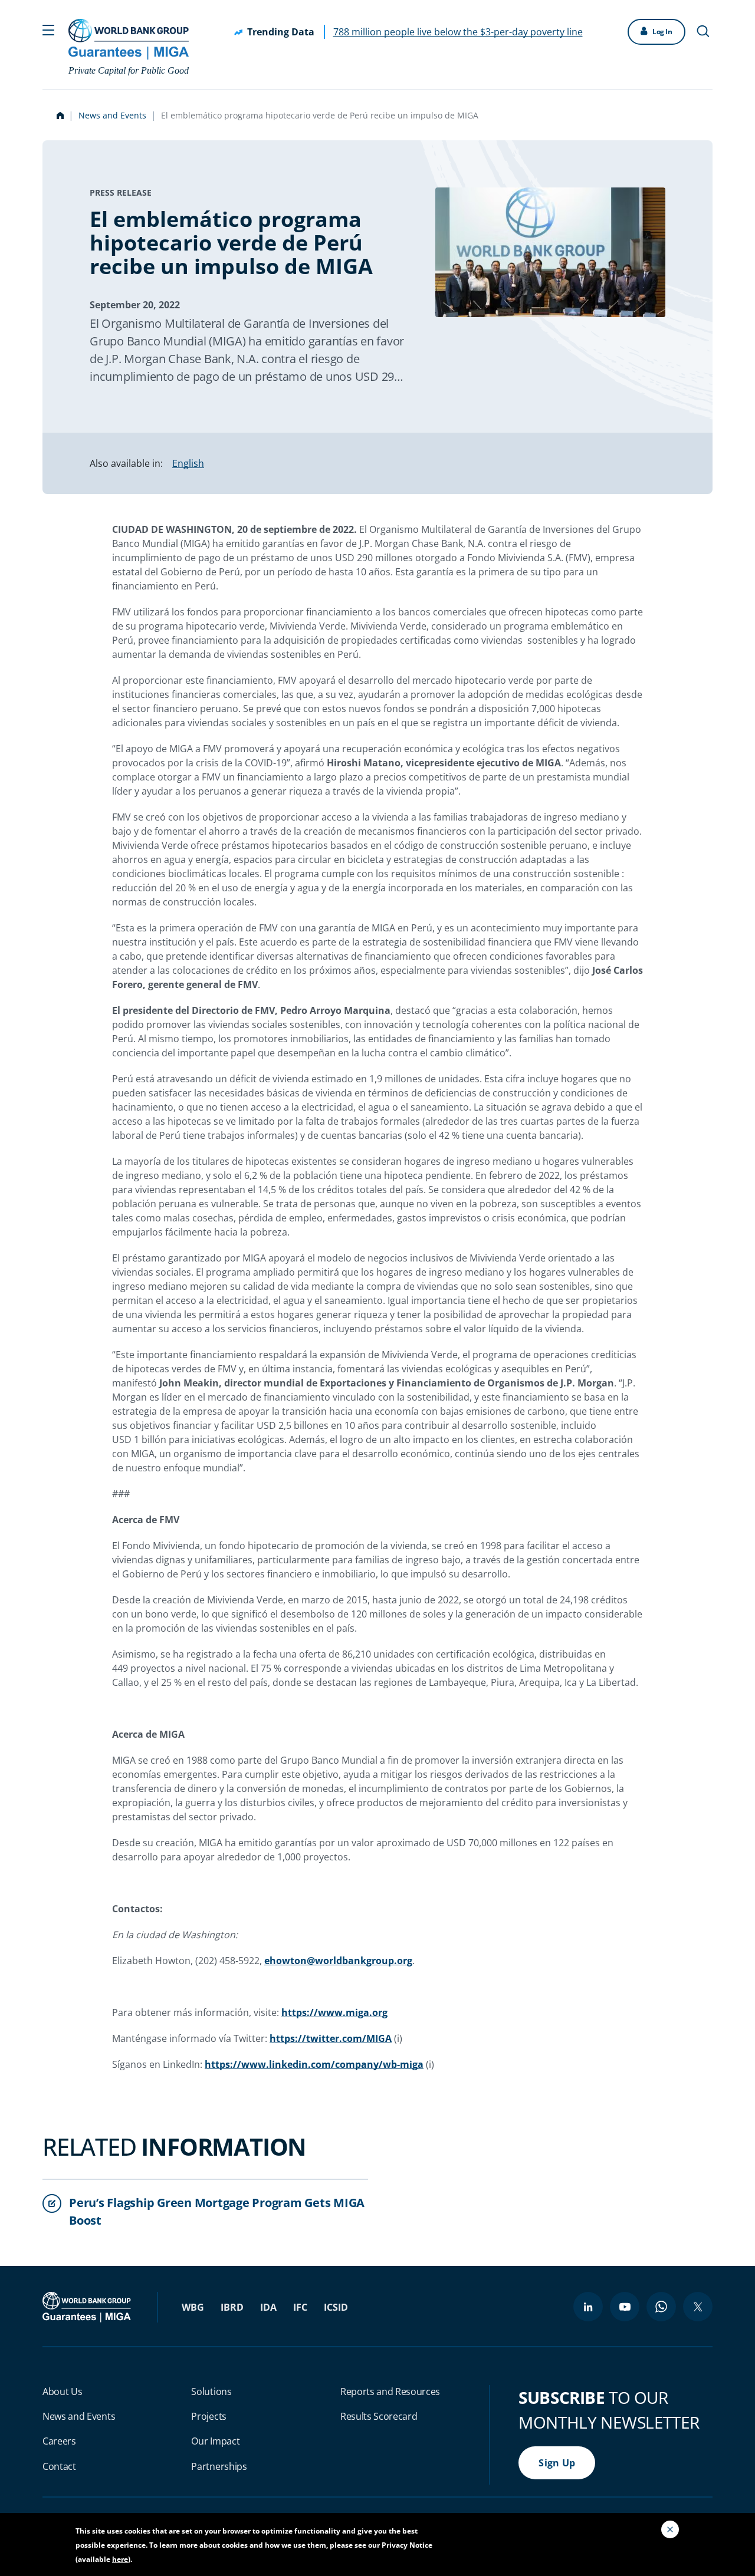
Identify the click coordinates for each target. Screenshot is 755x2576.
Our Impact (215, 2441)
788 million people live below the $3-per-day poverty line (458, 32)
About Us (62, 2391)
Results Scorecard (379, 2416)
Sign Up (557, 2463)
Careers (59, 2441)
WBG (193, 2307)
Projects (209, 2416)
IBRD (232, 2307)
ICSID (336, 2307)
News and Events (112, 115)
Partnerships (219, 2466)
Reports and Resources (390, 2391)
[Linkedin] (588, 2307)
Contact (59, 2466)
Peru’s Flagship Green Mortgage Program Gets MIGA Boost (217, 2211)
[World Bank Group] (88, 2306)
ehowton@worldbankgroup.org (338, 1961)
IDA (268, 2307)
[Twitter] (698, 2307)
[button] (48, 29)
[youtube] (625, 2307)
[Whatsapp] (661, 2307)
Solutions (211, 2391)
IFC (300, 2307)
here (120, 2559)
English (188, 463)
